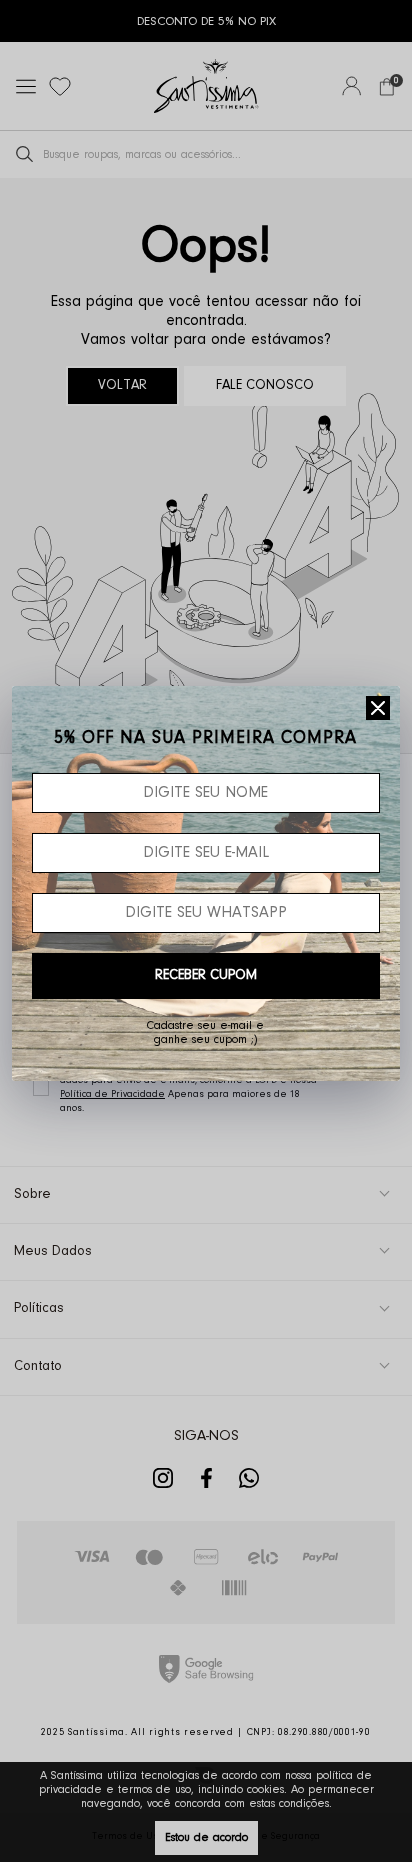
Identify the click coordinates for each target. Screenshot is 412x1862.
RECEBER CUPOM (206, 976)
